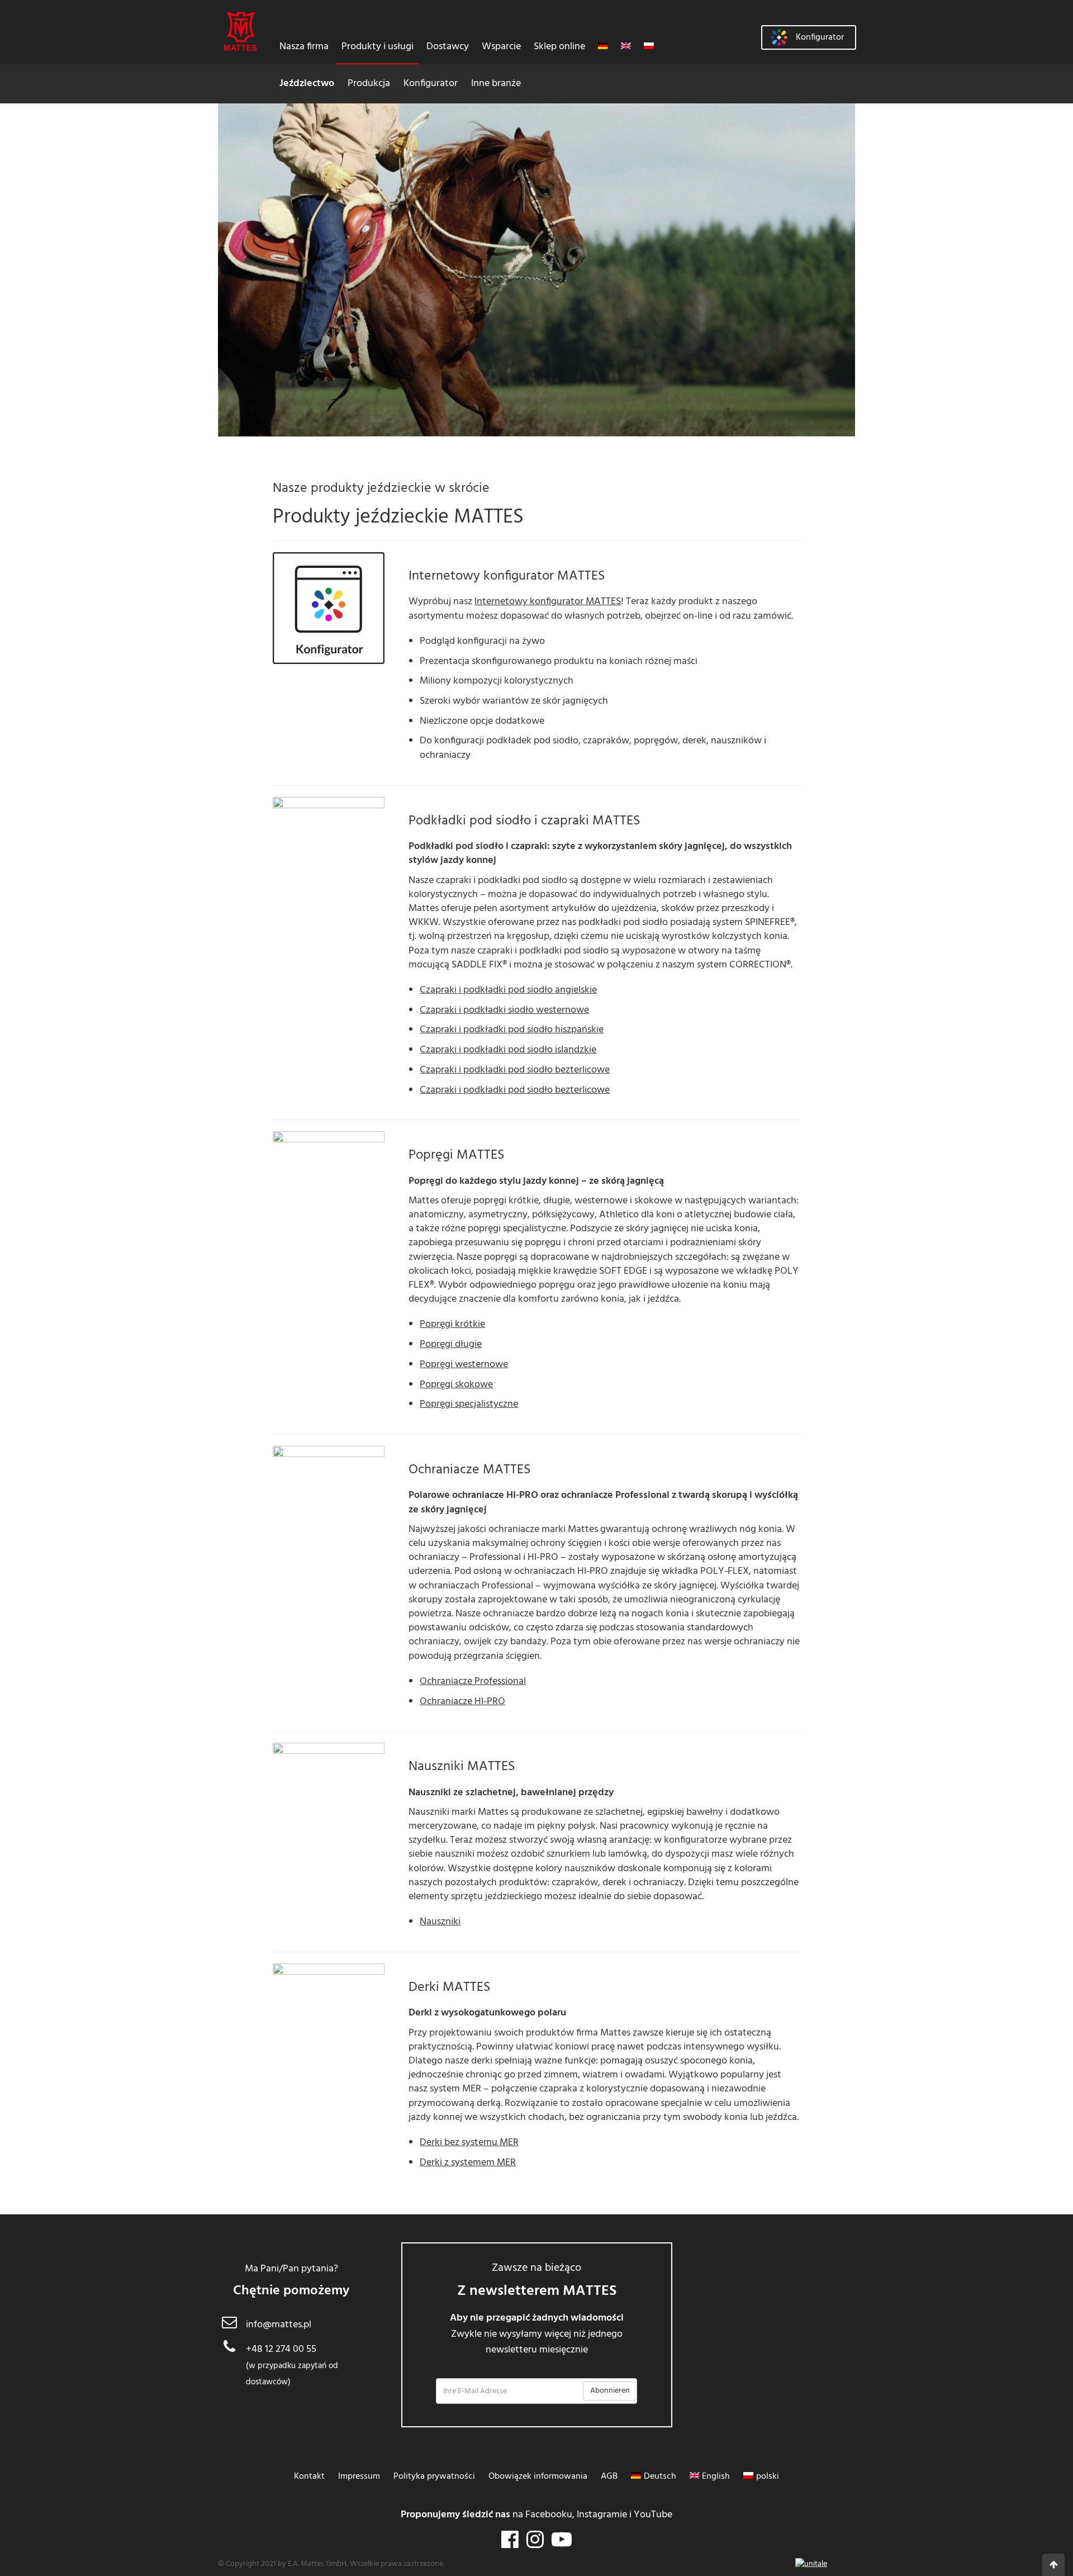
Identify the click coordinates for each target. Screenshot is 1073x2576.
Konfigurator (431, 84)
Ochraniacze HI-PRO (462, 1702)
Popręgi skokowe (456, 1385)
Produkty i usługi (378, 47)
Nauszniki (440, 1922)
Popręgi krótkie (452, 1324)
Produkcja (369, 84)
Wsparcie (501, 47)
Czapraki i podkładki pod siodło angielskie (508, 990)
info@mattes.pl (279, 2325)
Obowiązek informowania (538, 2477)
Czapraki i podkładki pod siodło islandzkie (508, 1050)
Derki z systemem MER (468, 2163)
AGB (609, 2477)
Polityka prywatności (434, 2477)
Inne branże (496, 84)
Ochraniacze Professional (473, 1681)
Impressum (359, 2477)
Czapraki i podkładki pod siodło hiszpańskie (512, 1030)
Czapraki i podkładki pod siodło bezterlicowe (515, 1070)
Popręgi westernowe (464, 1365)
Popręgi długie (451, 1344)
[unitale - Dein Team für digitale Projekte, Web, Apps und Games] (811, 2564)
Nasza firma (304, 47)
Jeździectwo (307, 84)
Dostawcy (448, 47)
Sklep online (559, 47)
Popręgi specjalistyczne (469, 1404)
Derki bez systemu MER (469, 2143)
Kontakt (309, 2477)
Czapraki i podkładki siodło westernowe (504, 1010)
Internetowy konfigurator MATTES (548, 602)
